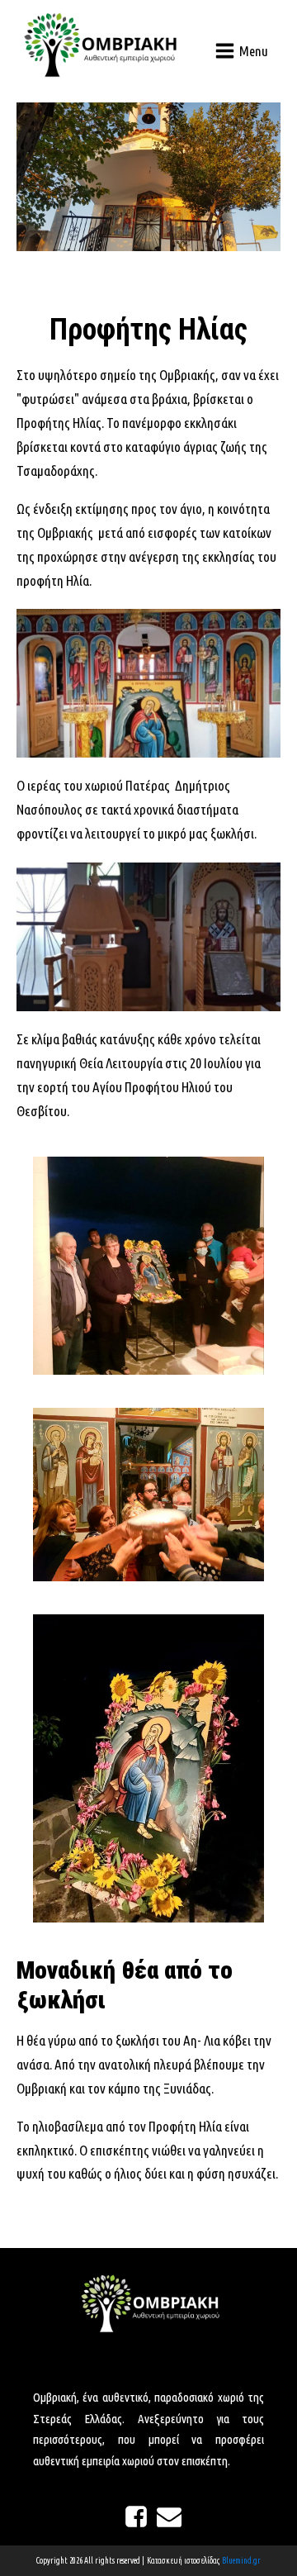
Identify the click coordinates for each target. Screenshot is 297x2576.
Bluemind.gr (241, 2561)
